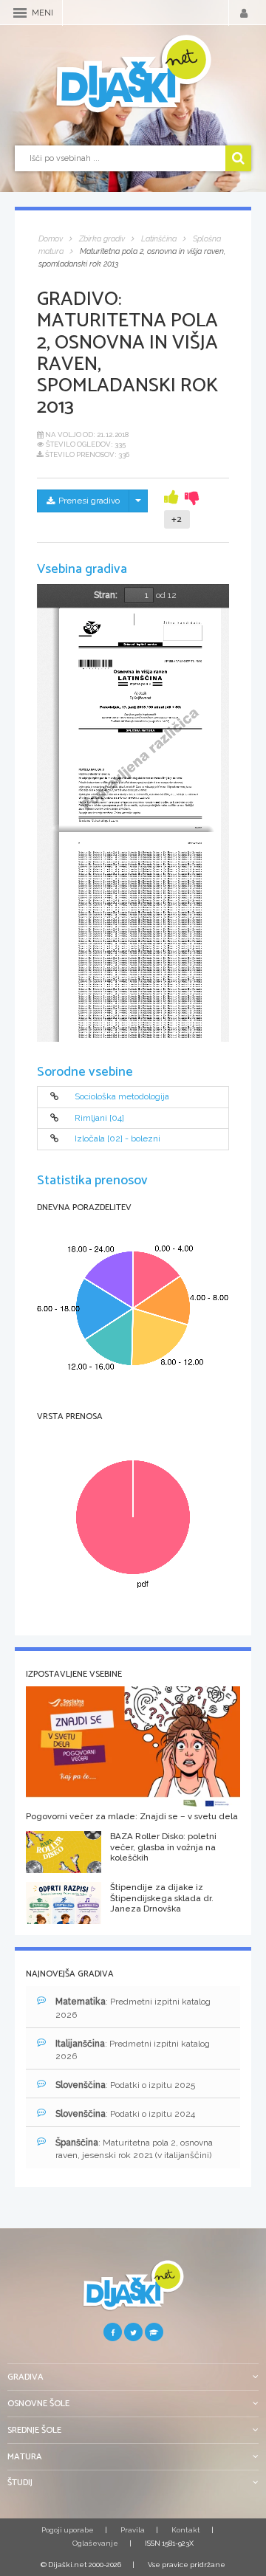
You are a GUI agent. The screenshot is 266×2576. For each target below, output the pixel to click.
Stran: (106, 595)
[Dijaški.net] (133, 2291)
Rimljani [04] (99, 1118)
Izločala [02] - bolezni (117, 1139)
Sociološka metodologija (122, 1097)
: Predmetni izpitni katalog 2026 (133, 2008)
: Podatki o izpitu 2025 (125, 2085)
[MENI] (20, 13)
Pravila (133, 2530)
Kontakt (186, 2530)
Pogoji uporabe (68, 2530)
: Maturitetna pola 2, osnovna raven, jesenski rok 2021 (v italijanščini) (134, 2149)
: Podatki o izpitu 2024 (125, 2114)
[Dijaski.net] (133, 75)
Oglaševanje (95, 2543)
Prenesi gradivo (89, 501)
